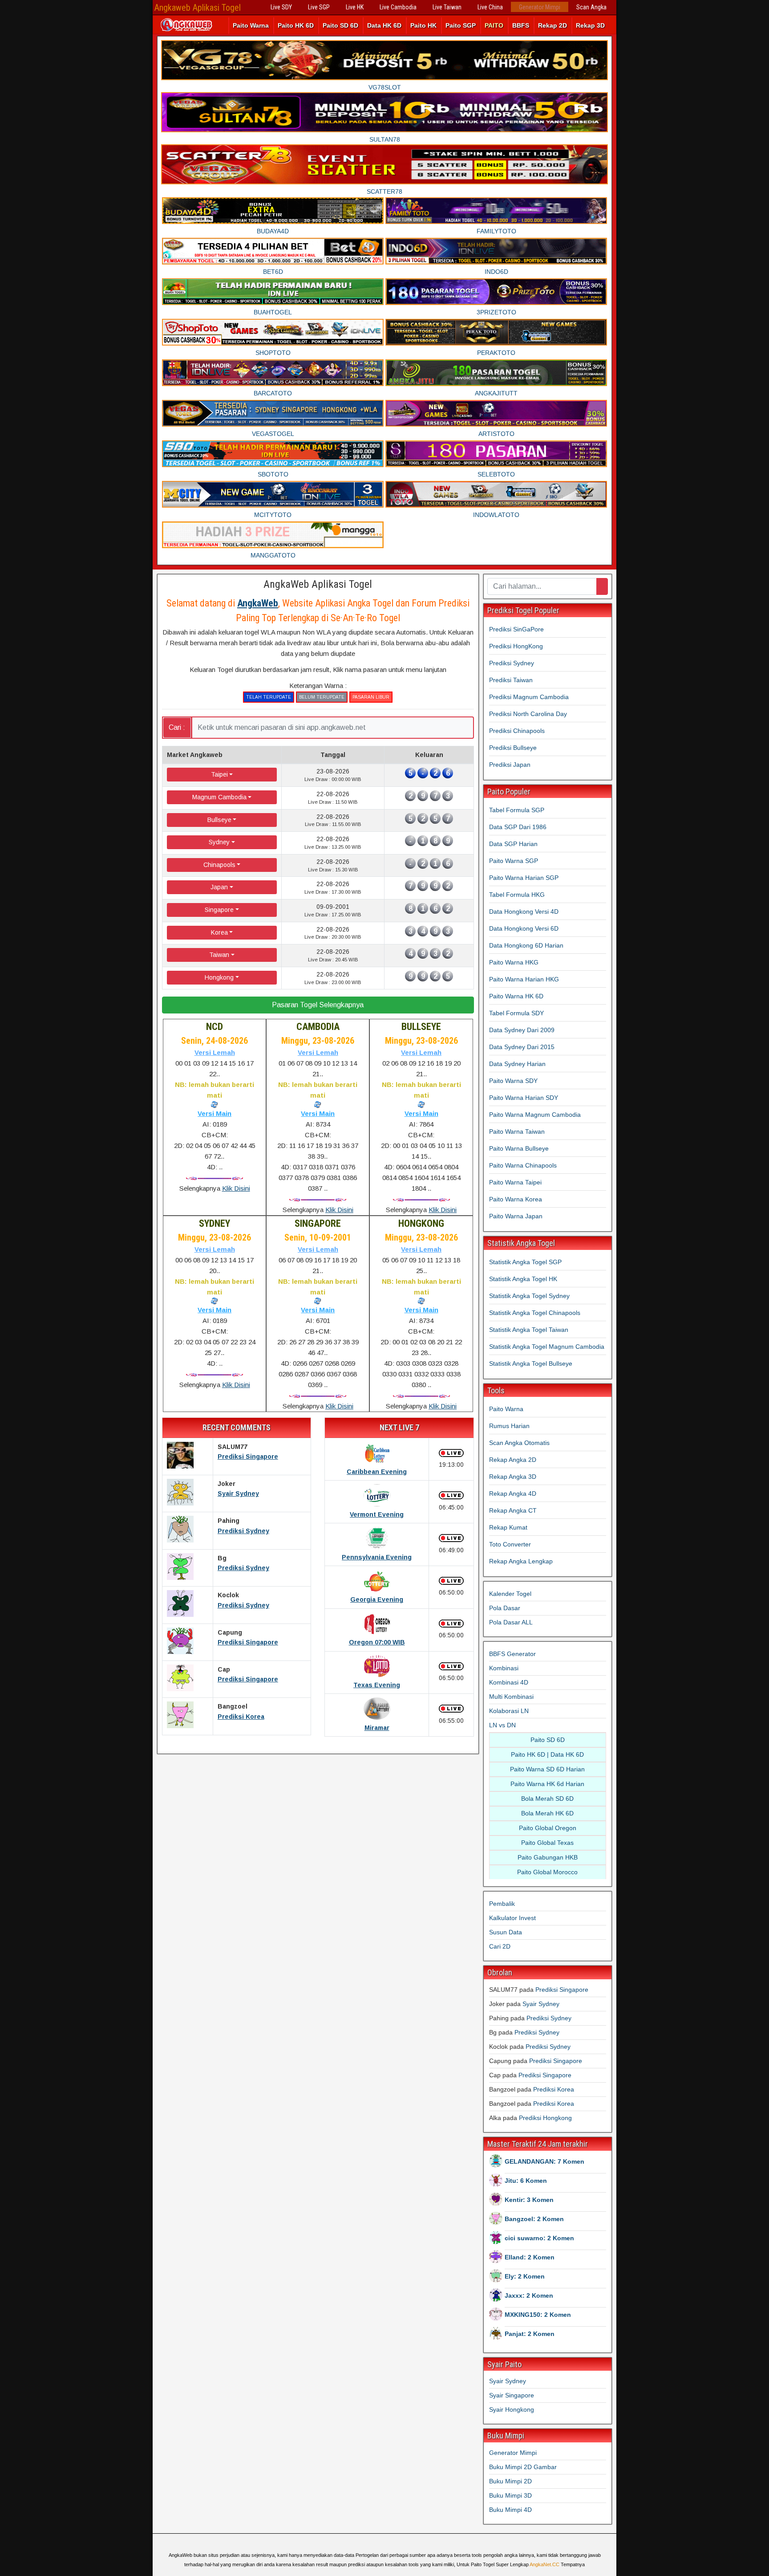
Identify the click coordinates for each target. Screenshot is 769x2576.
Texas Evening (377, 1685)
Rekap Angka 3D (513, 1477)
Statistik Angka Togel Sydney (529, 1296)
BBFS (521, 25)
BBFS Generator (512, 1654)
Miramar (377, 1728)
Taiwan (219, 955)
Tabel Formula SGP (517, 810)
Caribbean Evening (377, 1472)
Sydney (219, 842)
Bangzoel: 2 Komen (534, 2219)
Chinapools (219, 865)
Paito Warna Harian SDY (524, 1098)
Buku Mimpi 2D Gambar (523, 2467)
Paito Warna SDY (513, 1081)
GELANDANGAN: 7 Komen (544, 2161)
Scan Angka (591, 7)
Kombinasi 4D (509, 1682)
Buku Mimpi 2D (510, 2481)
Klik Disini (236, 1188)
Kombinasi (504, 1668)
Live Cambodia (398, 7)
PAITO (494, 25)
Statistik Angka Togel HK (523, 1279)
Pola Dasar (505, 1608)
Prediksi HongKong (516, 646)
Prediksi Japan (510, 765)
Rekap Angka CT (513, 1510)
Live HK (355, 7)
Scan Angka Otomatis (519, 1443)
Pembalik (502, 1904)
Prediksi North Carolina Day (528, 714)
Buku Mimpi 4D (510, 2510)
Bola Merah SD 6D (547, 1799)
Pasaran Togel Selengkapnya (318, 1005)
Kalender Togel (510, 1594)
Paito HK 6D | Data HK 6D (547, 1754)
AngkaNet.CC (544, 2564)
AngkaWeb (258, 603)
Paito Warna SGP (514, 861)
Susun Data (506, 1932)
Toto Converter (510, 1544)
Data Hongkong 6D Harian (526, 945)
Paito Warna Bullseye (519, 1148)
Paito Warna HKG (514, 962)
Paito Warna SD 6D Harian (547, 1769)
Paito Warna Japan (516, 1216)
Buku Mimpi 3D (510, 2495)
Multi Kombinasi (511, 1697)
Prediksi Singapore (248, 1457)
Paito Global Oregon (548, 1828)
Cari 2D (500, 1946)
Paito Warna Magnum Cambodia (535, 1115)
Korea (219, 932)
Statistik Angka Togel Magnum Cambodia (547, 1347)
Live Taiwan (447, 7)
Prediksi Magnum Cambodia (529, 697)
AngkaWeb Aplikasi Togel (318, 584)
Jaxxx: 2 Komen (529, 2295)
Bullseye (219, 820)
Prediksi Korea (241, 1717)
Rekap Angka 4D (513, 1494)
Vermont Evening (377, 1514)
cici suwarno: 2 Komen (539, 2238)
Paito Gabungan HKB (548, 1857)
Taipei (219, 774)
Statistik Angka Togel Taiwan (529, 1330)
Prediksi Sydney (243, 1531)
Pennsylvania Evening (377, 1557)
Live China (490, 7)
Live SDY (281, 7)
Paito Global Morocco (547, 1872)
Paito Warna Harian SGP (524, 878)
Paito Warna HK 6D (516, 996)
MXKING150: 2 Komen (538, 2315)
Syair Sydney (238, 1494)
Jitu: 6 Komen (526, 2181)
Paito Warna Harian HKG (524, 979)
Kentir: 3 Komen (529, 2200)
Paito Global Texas (547, 1843)
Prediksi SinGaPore (516, 629)
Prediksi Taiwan (511, 680)
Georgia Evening (377, 1599)
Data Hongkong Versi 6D (524, 928)
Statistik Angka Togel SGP (525, 1262)
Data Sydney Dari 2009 (522, 1030)
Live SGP (319, 7)
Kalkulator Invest (512, 1918)
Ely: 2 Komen (525, 2276)
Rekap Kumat (508, 1527)
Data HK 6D (384, 25)
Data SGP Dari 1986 (518, 827)
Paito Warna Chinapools (523, 1165)
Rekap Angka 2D (513, 1460)
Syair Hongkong (512, 2409)
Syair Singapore (512, 2395)
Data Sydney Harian (517, 1064)
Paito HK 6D (296, 25)
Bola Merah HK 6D (547, 1813)
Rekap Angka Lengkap (521, 1561)
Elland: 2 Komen (530, 2257)
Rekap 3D (590, 25)
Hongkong (219, 977)
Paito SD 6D (340, 25)
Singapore (219, 910)
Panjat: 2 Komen (530, 2334)
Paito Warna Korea (516, 1199)
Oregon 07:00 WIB (377, 1642)
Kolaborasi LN (509, 1711)
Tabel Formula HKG (517, 895)
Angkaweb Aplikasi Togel (198, 8)
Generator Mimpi (540, 7)
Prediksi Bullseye (513, 748)
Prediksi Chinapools (517, 731)
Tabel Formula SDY (516, 1013)
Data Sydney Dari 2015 (522, 1047)
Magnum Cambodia (219, 797)
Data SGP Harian (513, 844)
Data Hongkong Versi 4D (524, 912)
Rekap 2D (552, 25)
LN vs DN (502, 1725)
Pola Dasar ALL (511, 1622)
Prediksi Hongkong (545, 2118)
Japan (219, 887)
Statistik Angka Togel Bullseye (531, 1363)
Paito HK (423, 25)
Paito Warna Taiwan (517, 1131)
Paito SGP (461, 25)
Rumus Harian (509, 1426)
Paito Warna (251, 25)
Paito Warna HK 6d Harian (547, 1784)
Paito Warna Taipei (515, 1182)
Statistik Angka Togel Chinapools (535, 1313)
